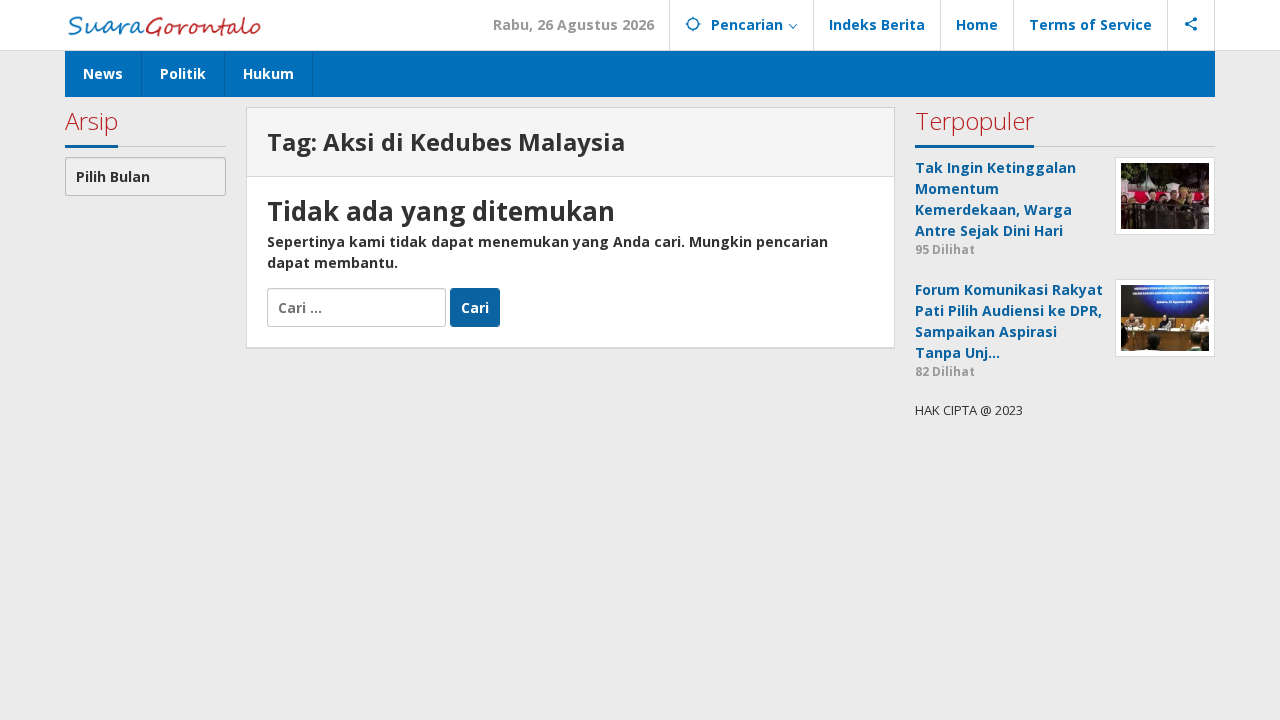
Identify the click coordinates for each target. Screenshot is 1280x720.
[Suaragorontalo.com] (168, 24)
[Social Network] (1191, 25)
